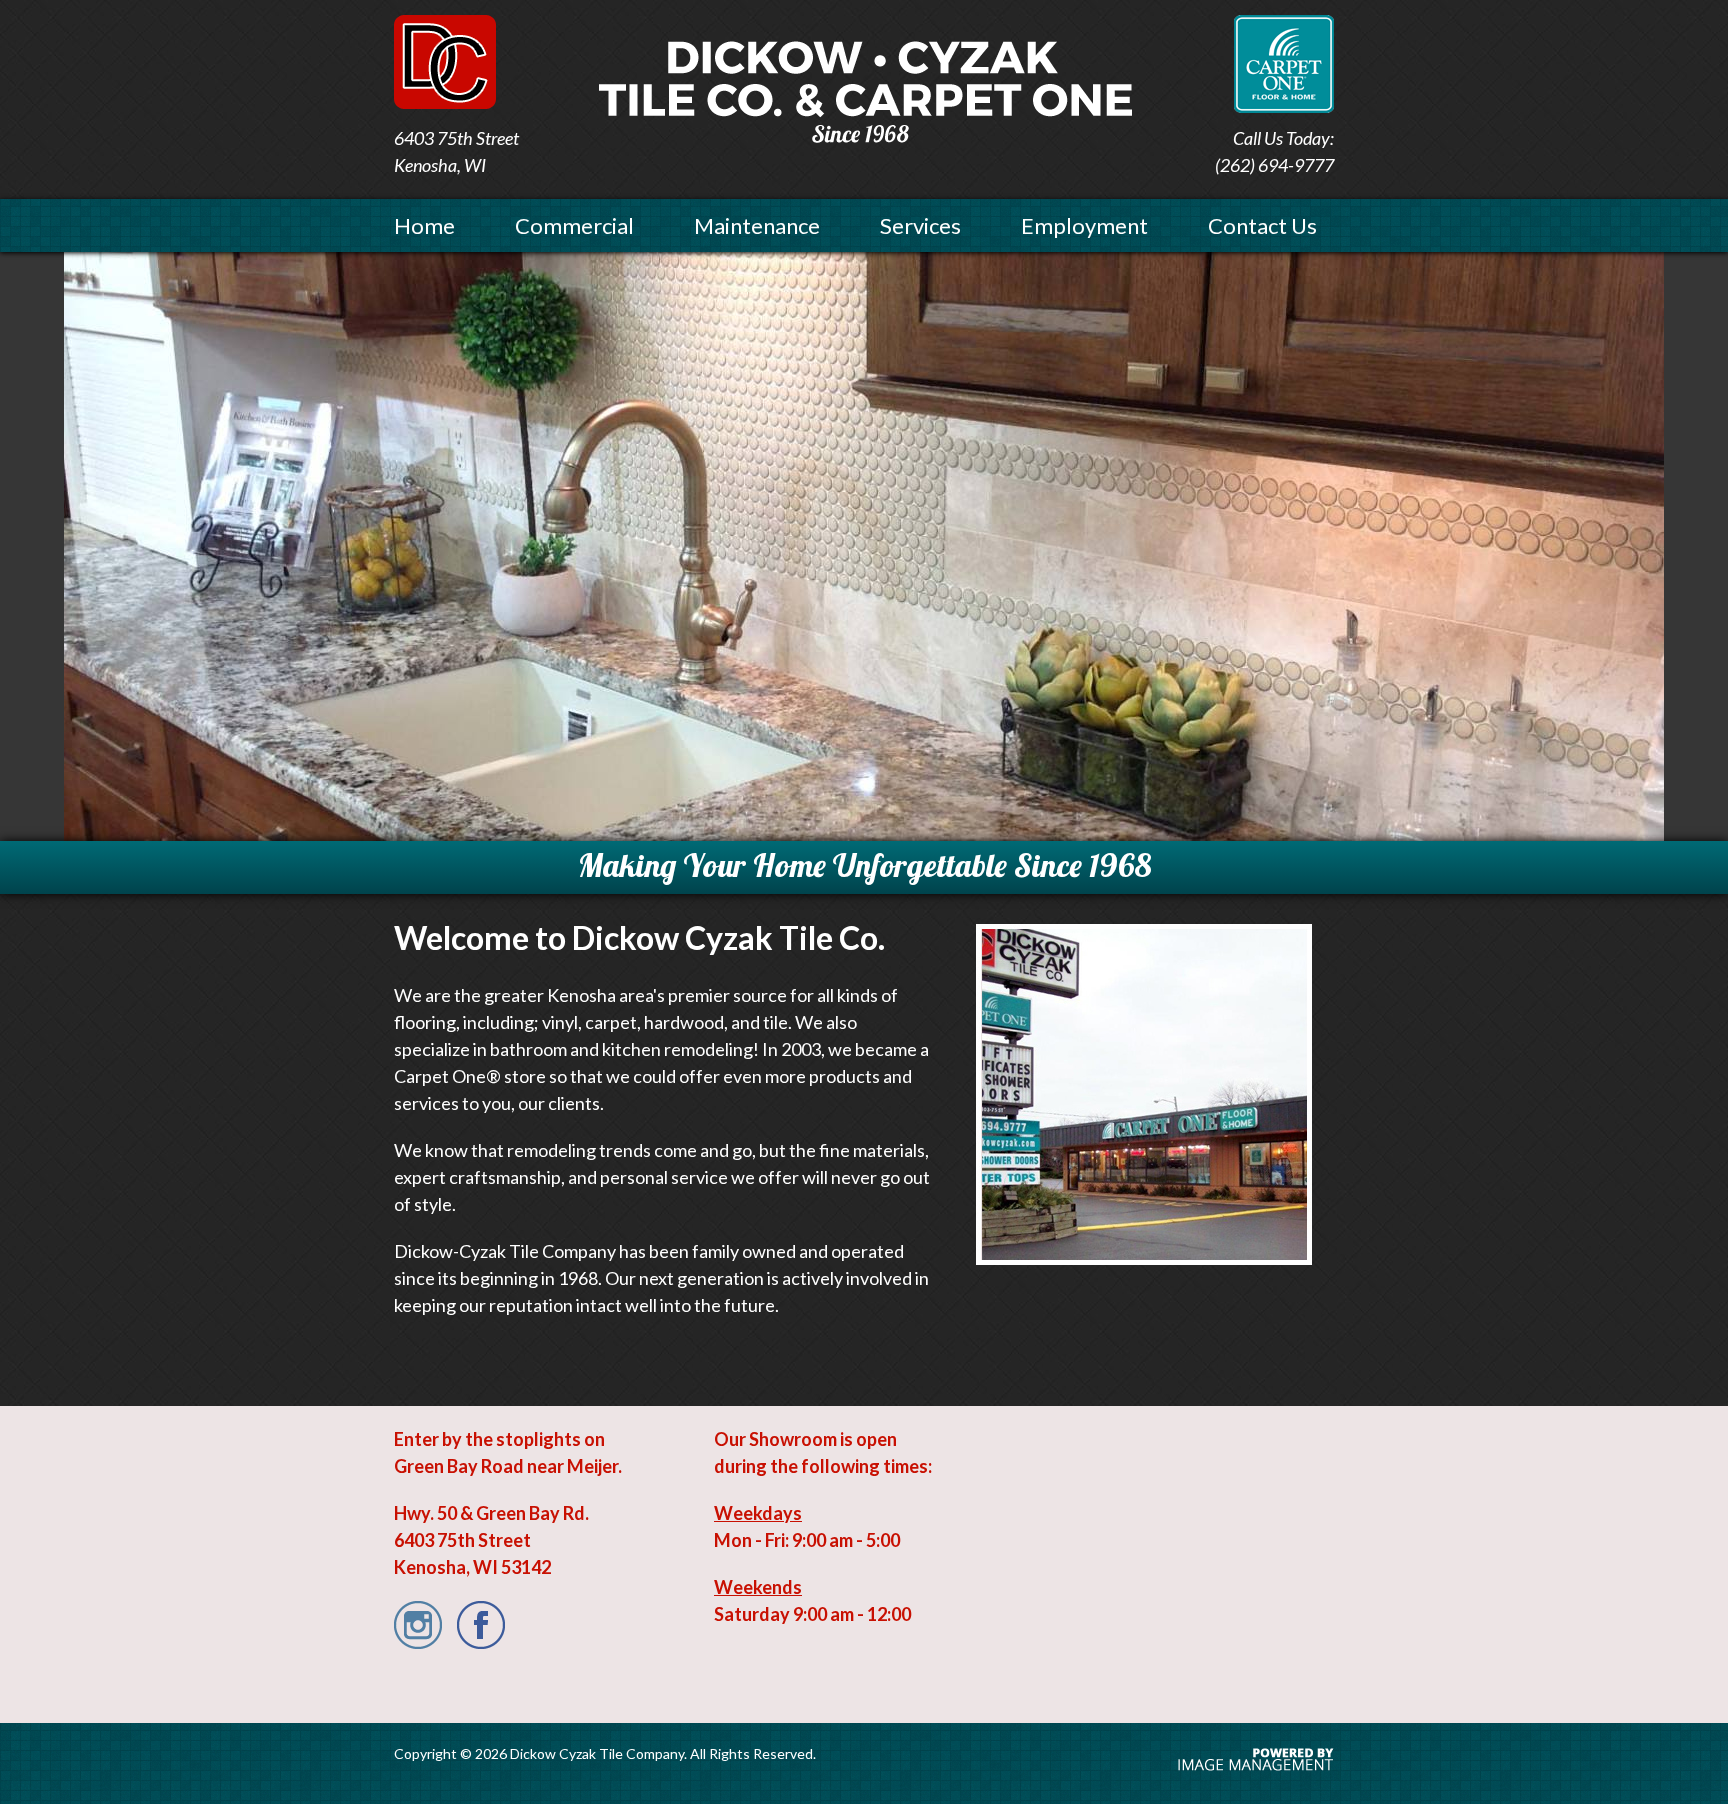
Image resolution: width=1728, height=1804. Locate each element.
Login (34, 22)
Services (920, 225)
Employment (1084, 225)
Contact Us (1262, 225)
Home (424, 225)
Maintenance (757, 225)
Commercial (574, 225)
